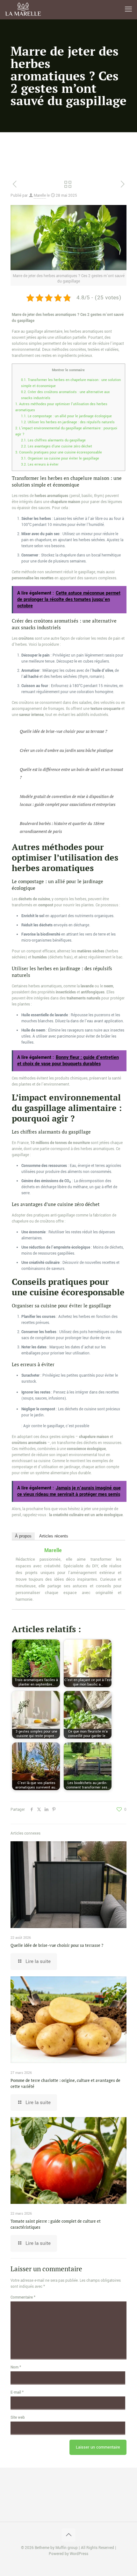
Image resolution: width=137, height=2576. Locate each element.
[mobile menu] (128, 10)
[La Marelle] (24, 10)
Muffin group (67, 2548)
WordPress (79, 2554)
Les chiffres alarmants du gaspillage (53, 440)
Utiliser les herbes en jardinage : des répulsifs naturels (68, 422)
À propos (23, 1536)
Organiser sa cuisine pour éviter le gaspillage (60, 458)
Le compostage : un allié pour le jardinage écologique (66, 416)
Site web (18, 2418)
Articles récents (54, 1536)
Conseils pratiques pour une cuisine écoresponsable (59, 452)
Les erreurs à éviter (40, 464)
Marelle (40, 196)
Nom (16, 2367)
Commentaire (23, 2297)
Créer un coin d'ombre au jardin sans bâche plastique (66, 750)
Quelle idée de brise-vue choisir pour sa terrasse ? (63, 731)
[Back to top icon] (68, 2535)
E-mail (17, 2392)
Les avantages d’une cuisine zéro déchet (57, 446)
